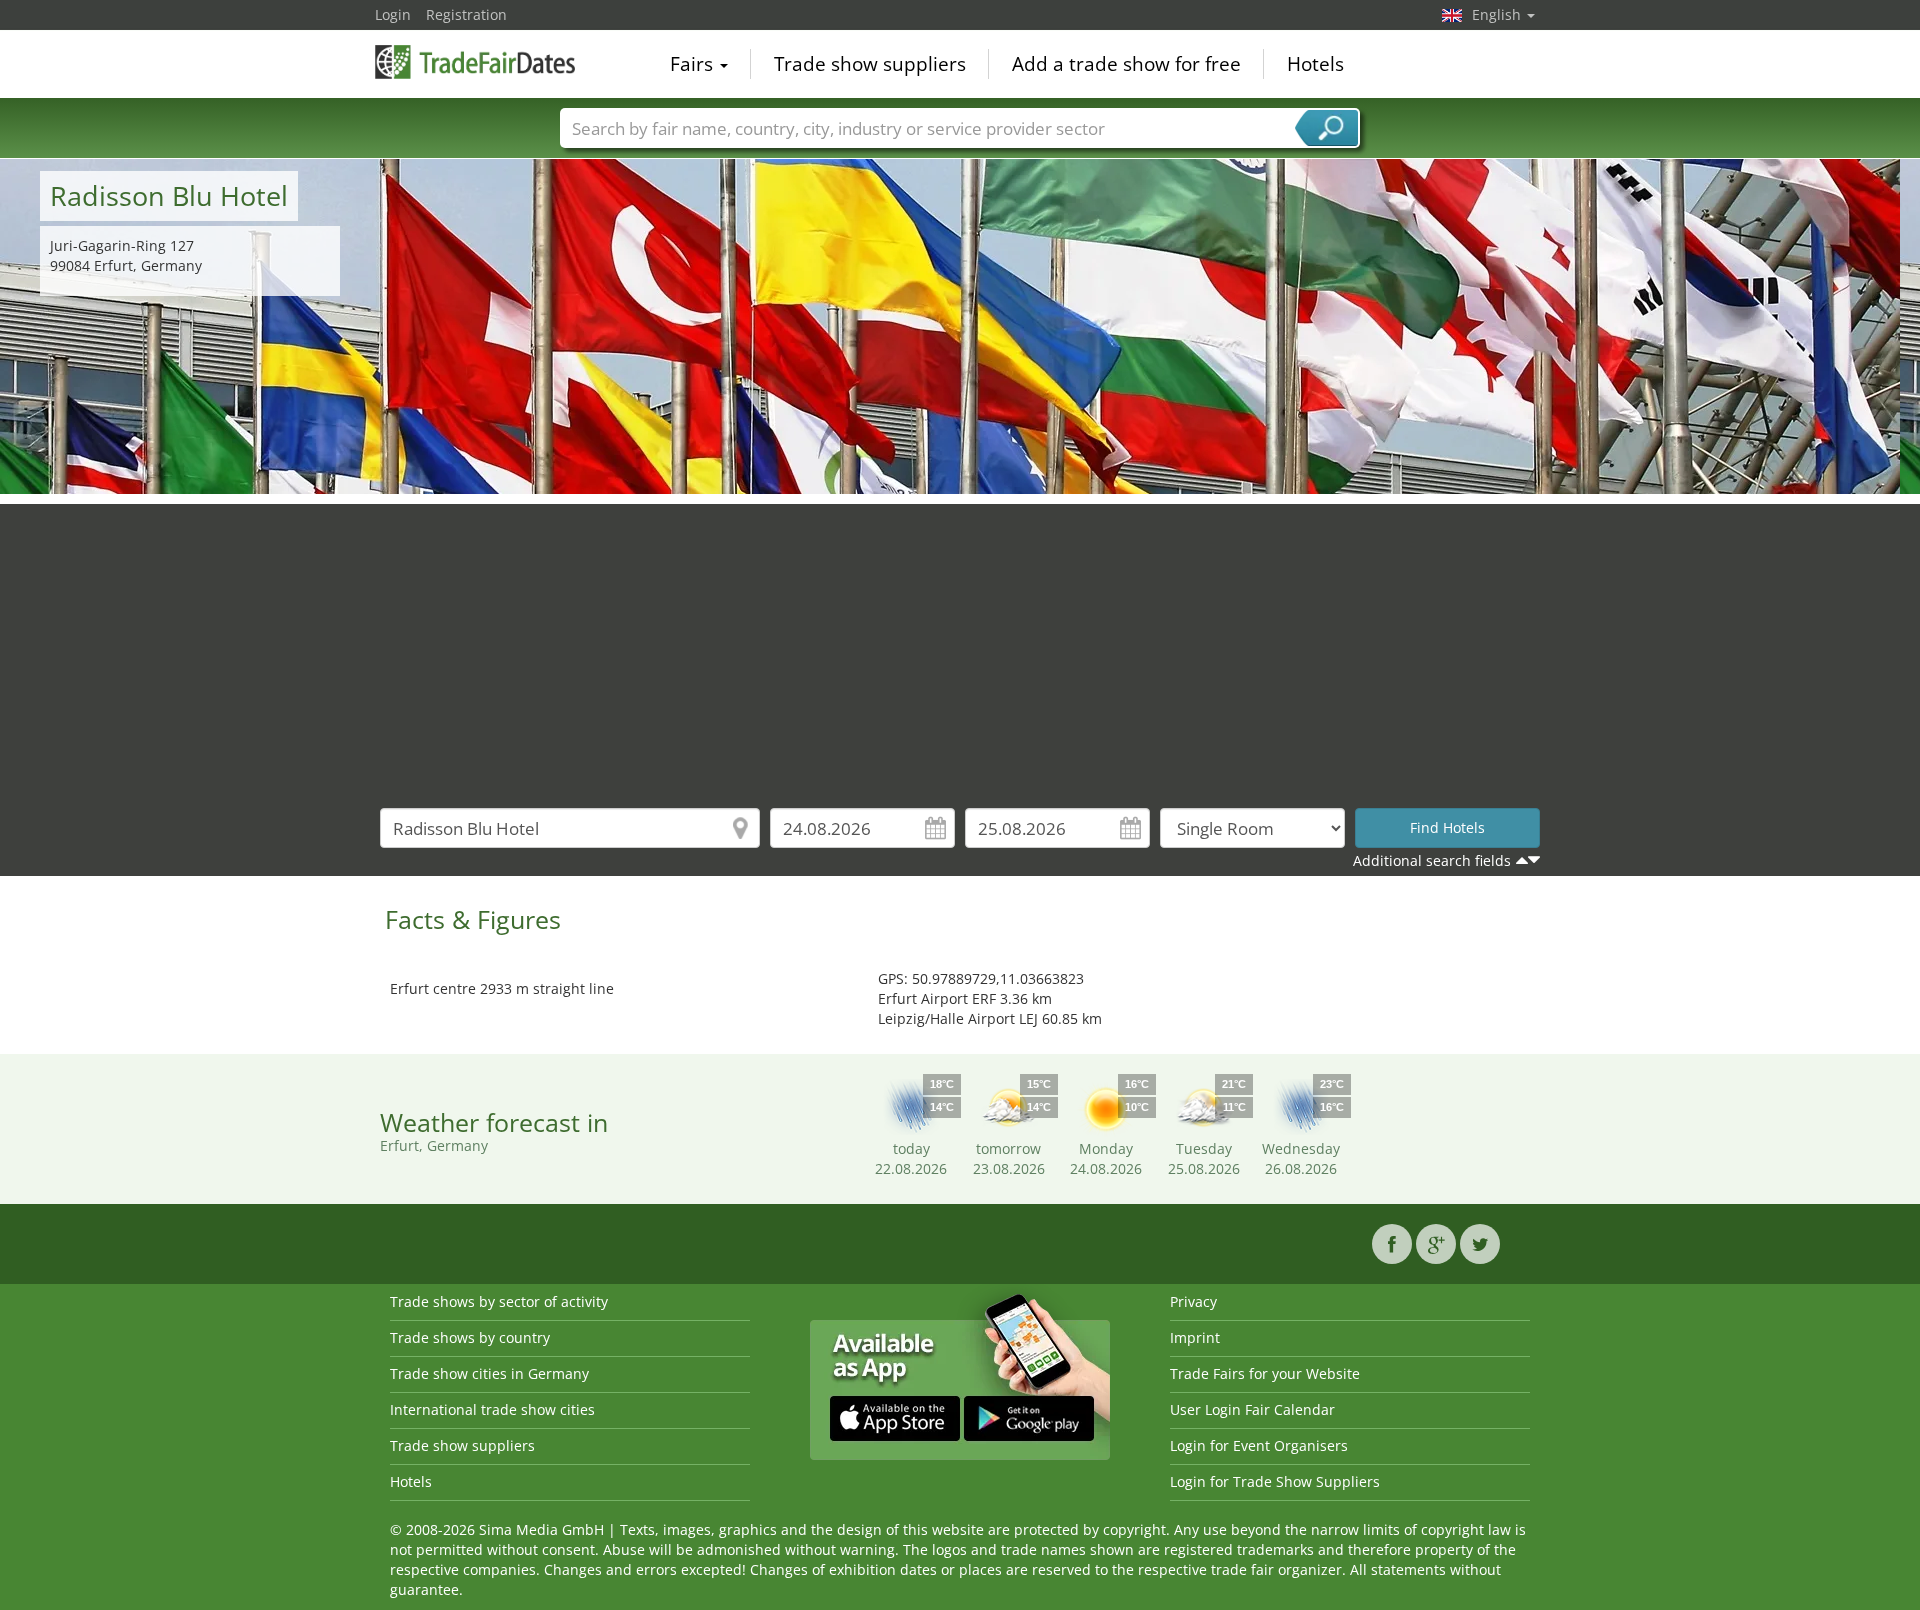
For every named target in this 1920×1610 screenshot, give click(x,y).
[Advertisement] (960, 644)
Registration (466, 14)
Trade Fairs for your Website (1265, 1373)
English (1498, 14)
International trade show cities (492, 1409)
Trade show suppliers (870, 64)
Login (393, 14)
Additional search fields (1432, 860)
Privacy (1193, 1301)
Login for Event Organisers (1259, 1445)
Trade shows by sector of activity (499, 1301)
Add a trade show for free (1126, 64)
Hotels (1315, 64)
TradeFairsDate (475, 62)
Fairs (694, 64)
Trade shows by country (470, 1337)
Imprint (1195, 1337)
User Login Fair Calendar (1252, 1409)
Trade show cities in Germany (489, 1373)
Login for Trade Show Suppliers (1275, 1481)
